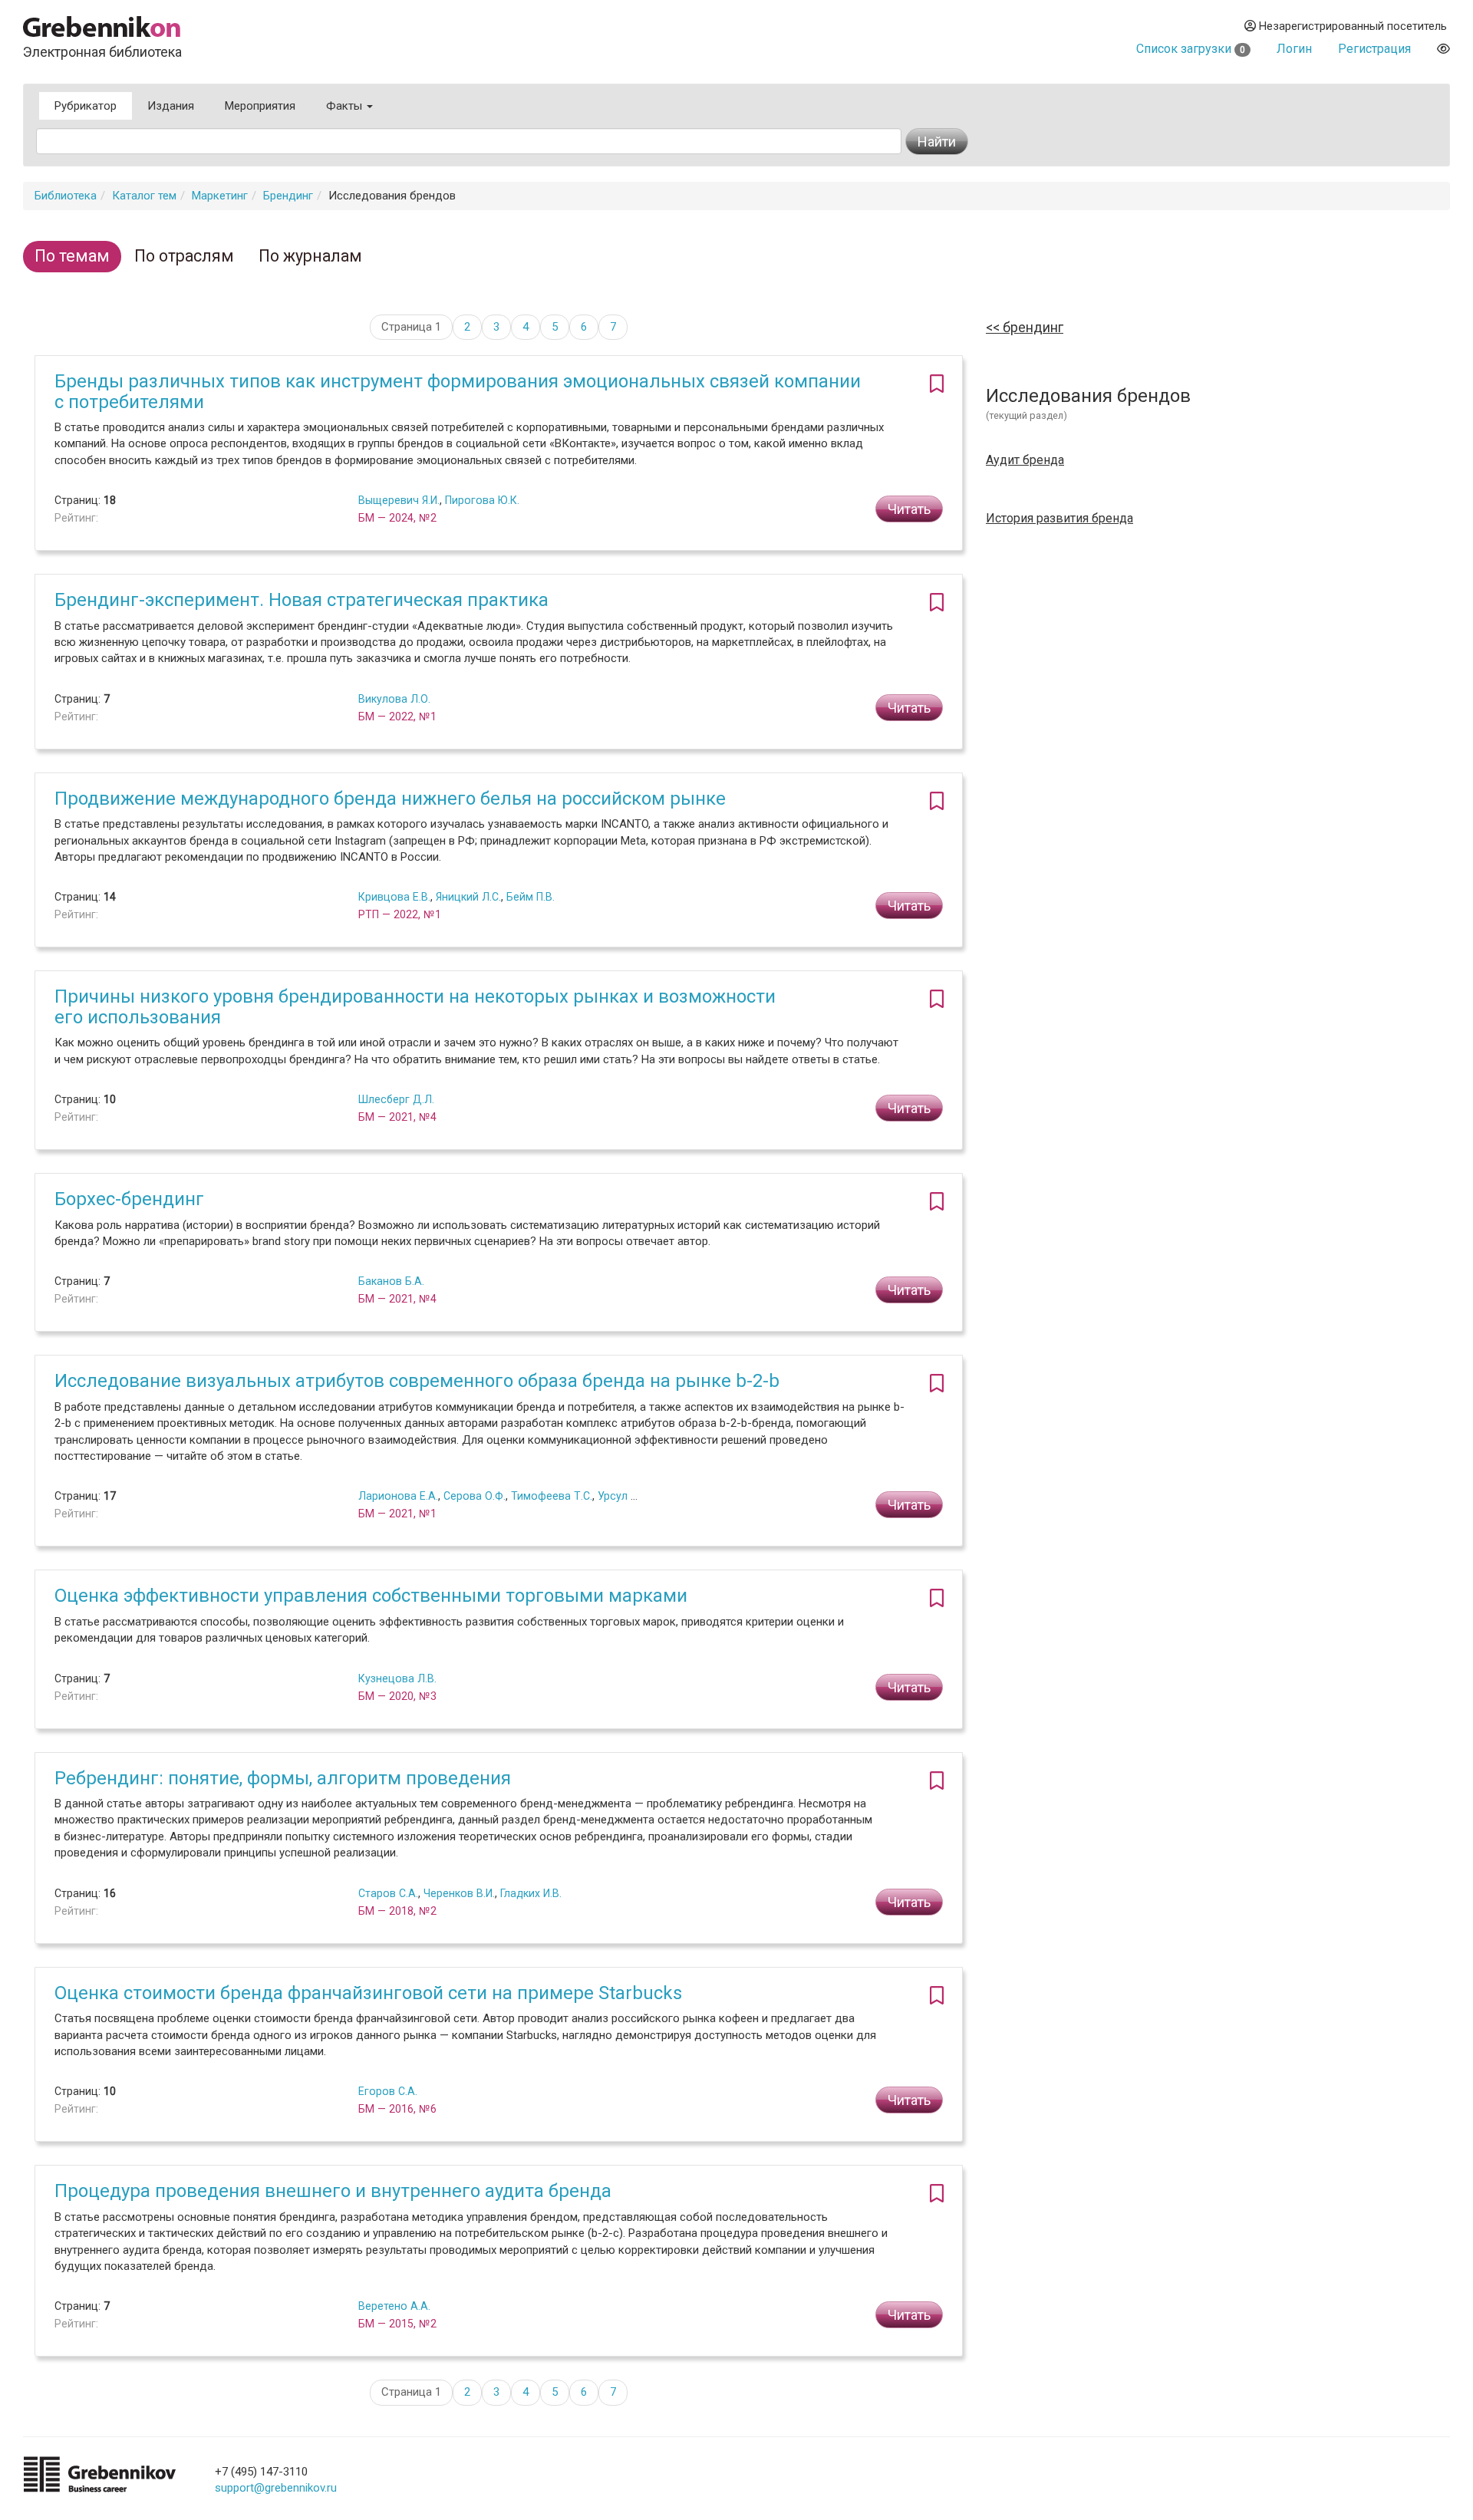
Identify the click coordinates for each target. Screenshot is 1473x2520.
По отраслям (184, 256)
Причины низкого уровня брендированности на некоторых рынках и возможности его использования (415, 1006)
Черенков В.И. (459, 1893)
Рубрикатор (86, 106)
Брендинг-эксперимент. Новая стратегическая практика (302, 600)
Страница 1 (411, 327)
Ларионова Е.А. (398, 1496)
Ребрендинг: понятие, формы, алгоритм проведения (283, 1778)
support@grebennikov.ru (276, 2488)
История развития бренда (1059, 519)
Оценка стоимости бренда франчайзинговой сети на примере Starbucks (368, 1993)
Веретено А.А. (394, 2306)
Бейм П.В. (531, 897)
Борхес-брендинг (129, 1199)
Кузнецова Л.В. (397, 1678)
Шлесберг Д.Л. (396, 1099)
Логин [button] (1294, 49)
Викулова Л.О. (394, 699)
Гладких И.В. (531, 1893)
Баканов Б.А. (391, 1281)
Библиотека (66, 196)
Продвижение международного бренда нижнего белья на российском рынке (390, 799)
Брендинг (288, 196)
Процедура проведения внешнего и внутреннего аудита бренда (333, 2191)
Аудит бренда (1025, 460)
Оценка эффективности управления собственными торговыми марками (371, 1596)
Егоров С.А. (388, 2091)
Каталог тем (144, 196)
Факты (346, 106)
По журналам (310, 256)
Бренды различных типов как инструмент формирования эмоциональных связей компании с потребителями (458, 391)
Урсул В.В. (623, 1496)
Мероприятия (260, 106)
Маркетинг (220, 196)
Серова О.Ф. (475, 1496)
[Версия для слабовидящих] (1443, 49)
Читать (909, 509)
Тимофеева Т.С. (552, 1496)
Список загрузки (1191, 49)
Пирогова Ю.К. (482, 500)
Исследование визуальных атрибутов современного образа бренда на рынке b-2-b (417, 1381)
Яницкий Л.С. (468, 897)
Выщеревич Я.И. (399, 500)
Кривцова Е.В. (394, 897)
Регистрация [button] (1374, 49)
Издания (171, 106)
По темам (72, 256)
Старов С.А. (388, 1893)
